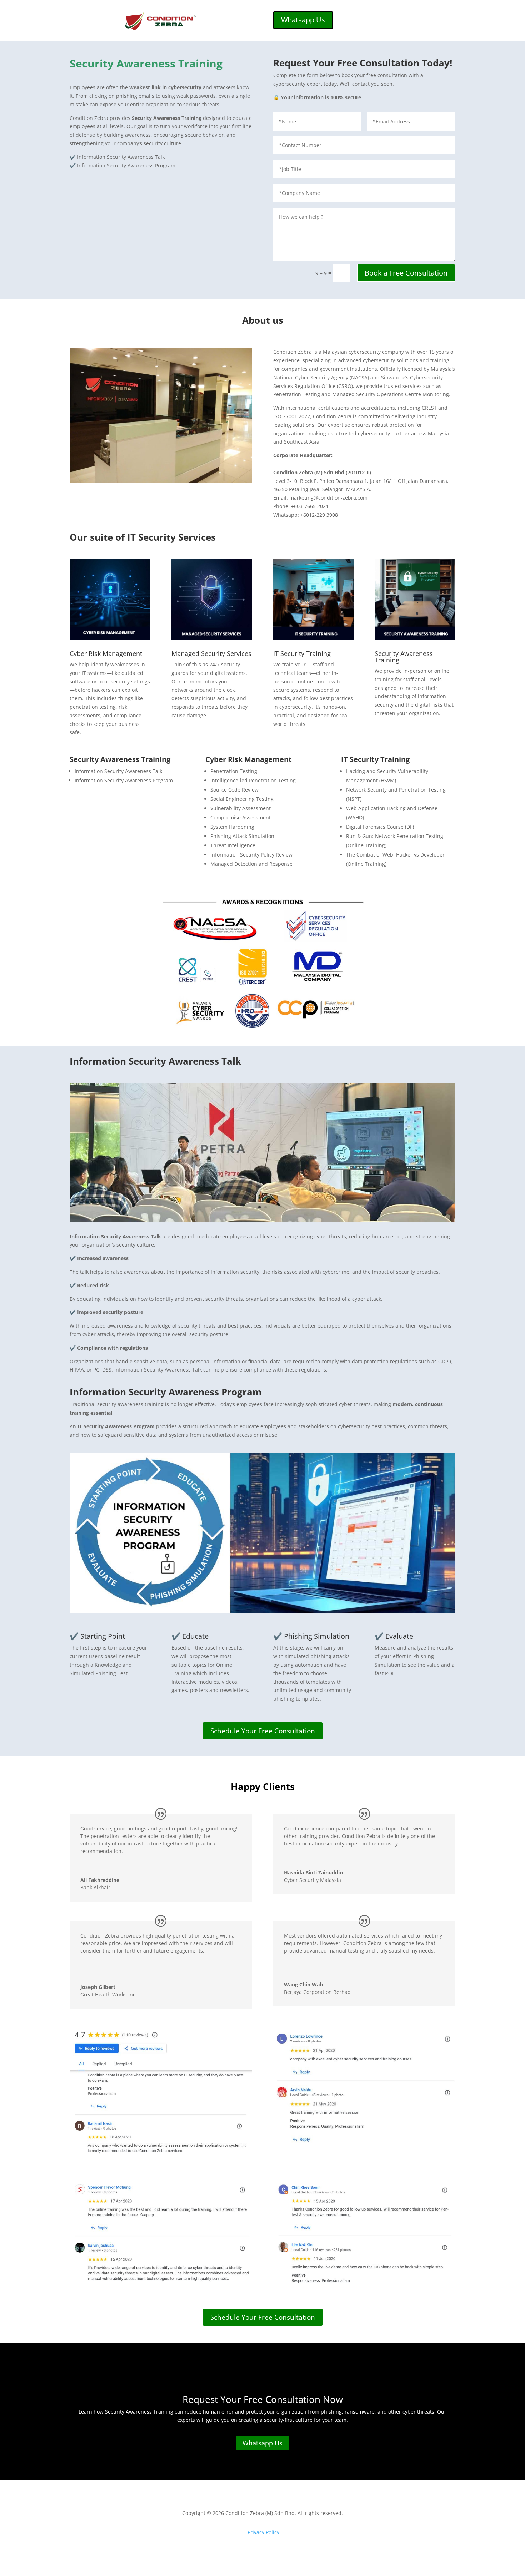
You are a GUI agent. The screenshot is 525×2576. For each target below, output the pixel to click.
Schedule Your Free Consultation (263, 1731)
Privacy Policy (263, 2532)
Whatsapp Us (303, 20)
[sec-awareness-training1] (262, 1220)
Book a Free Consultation (406, 273)
